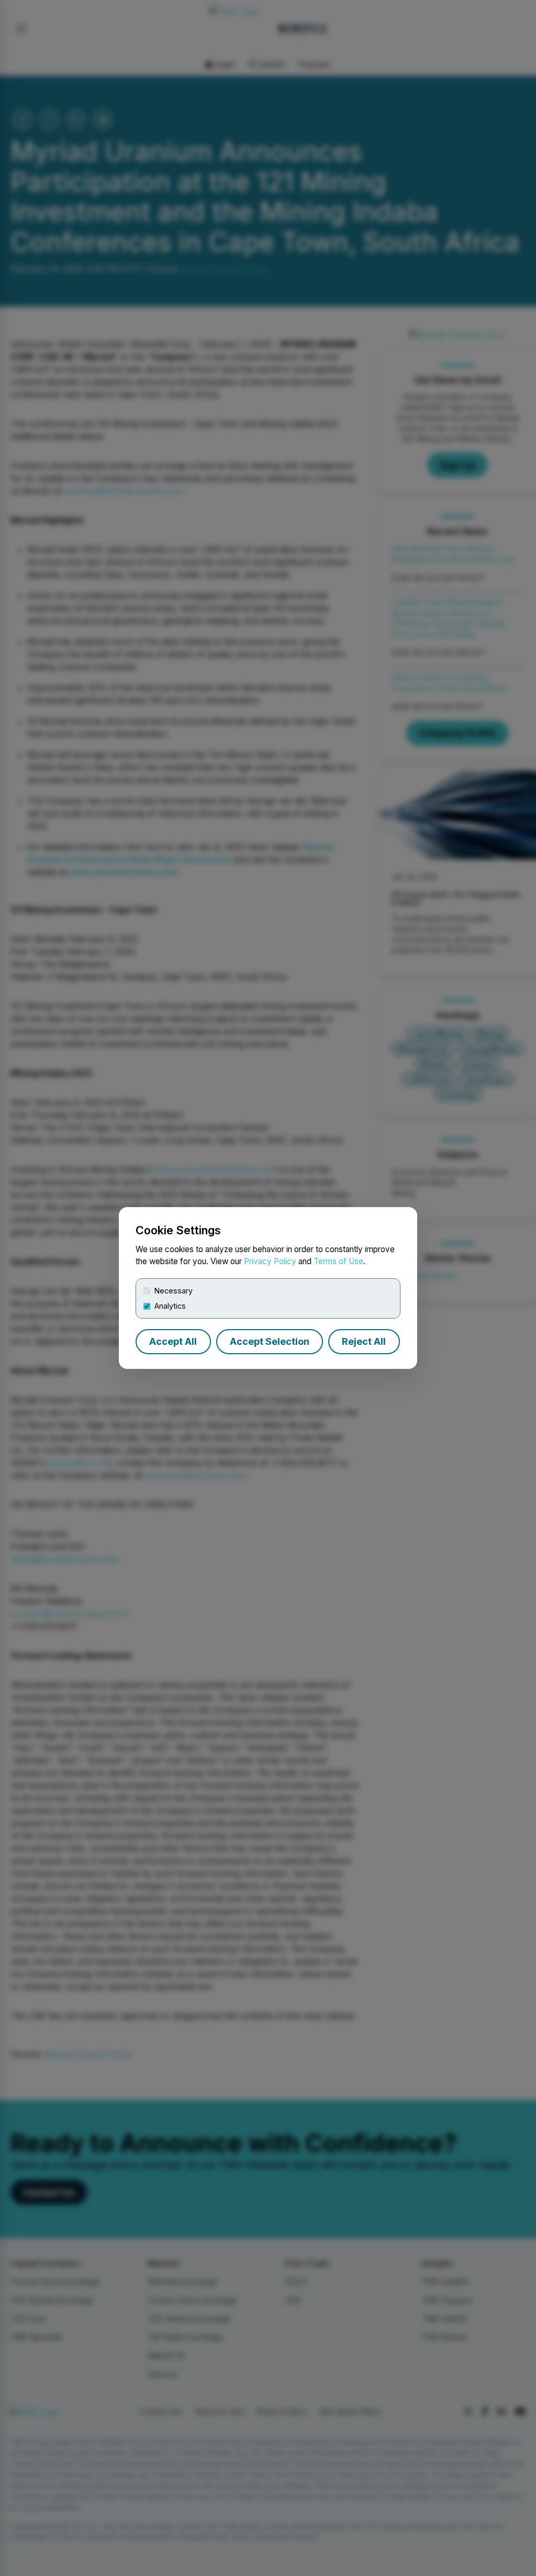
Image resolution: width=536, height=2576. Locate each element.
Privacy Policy (270, 1261)
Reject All (364, 1341)
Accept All (173, 1341)
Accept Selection (270, 1341)
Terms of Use (338, 1261)
